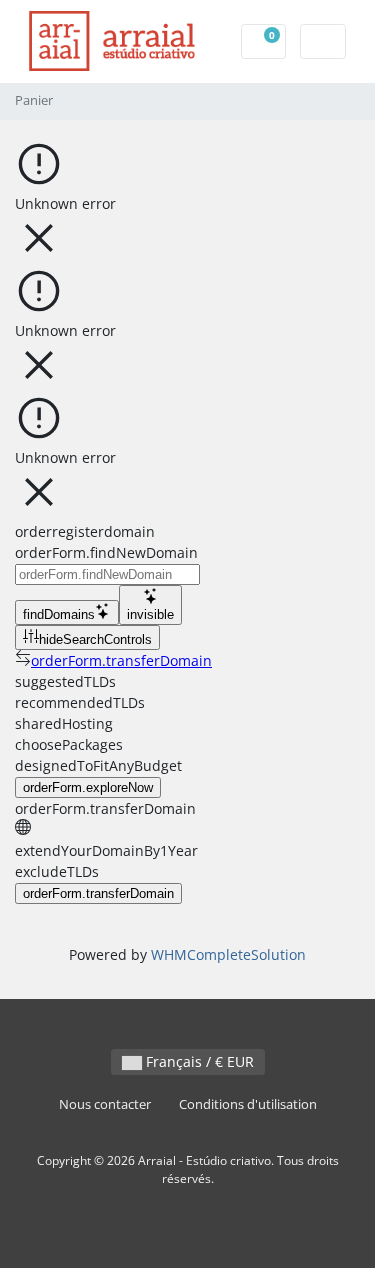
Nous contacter (105, 1104)
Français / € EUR (198, 1061)
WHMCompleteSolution (228, 954)
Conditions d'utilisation (248, 1104)
